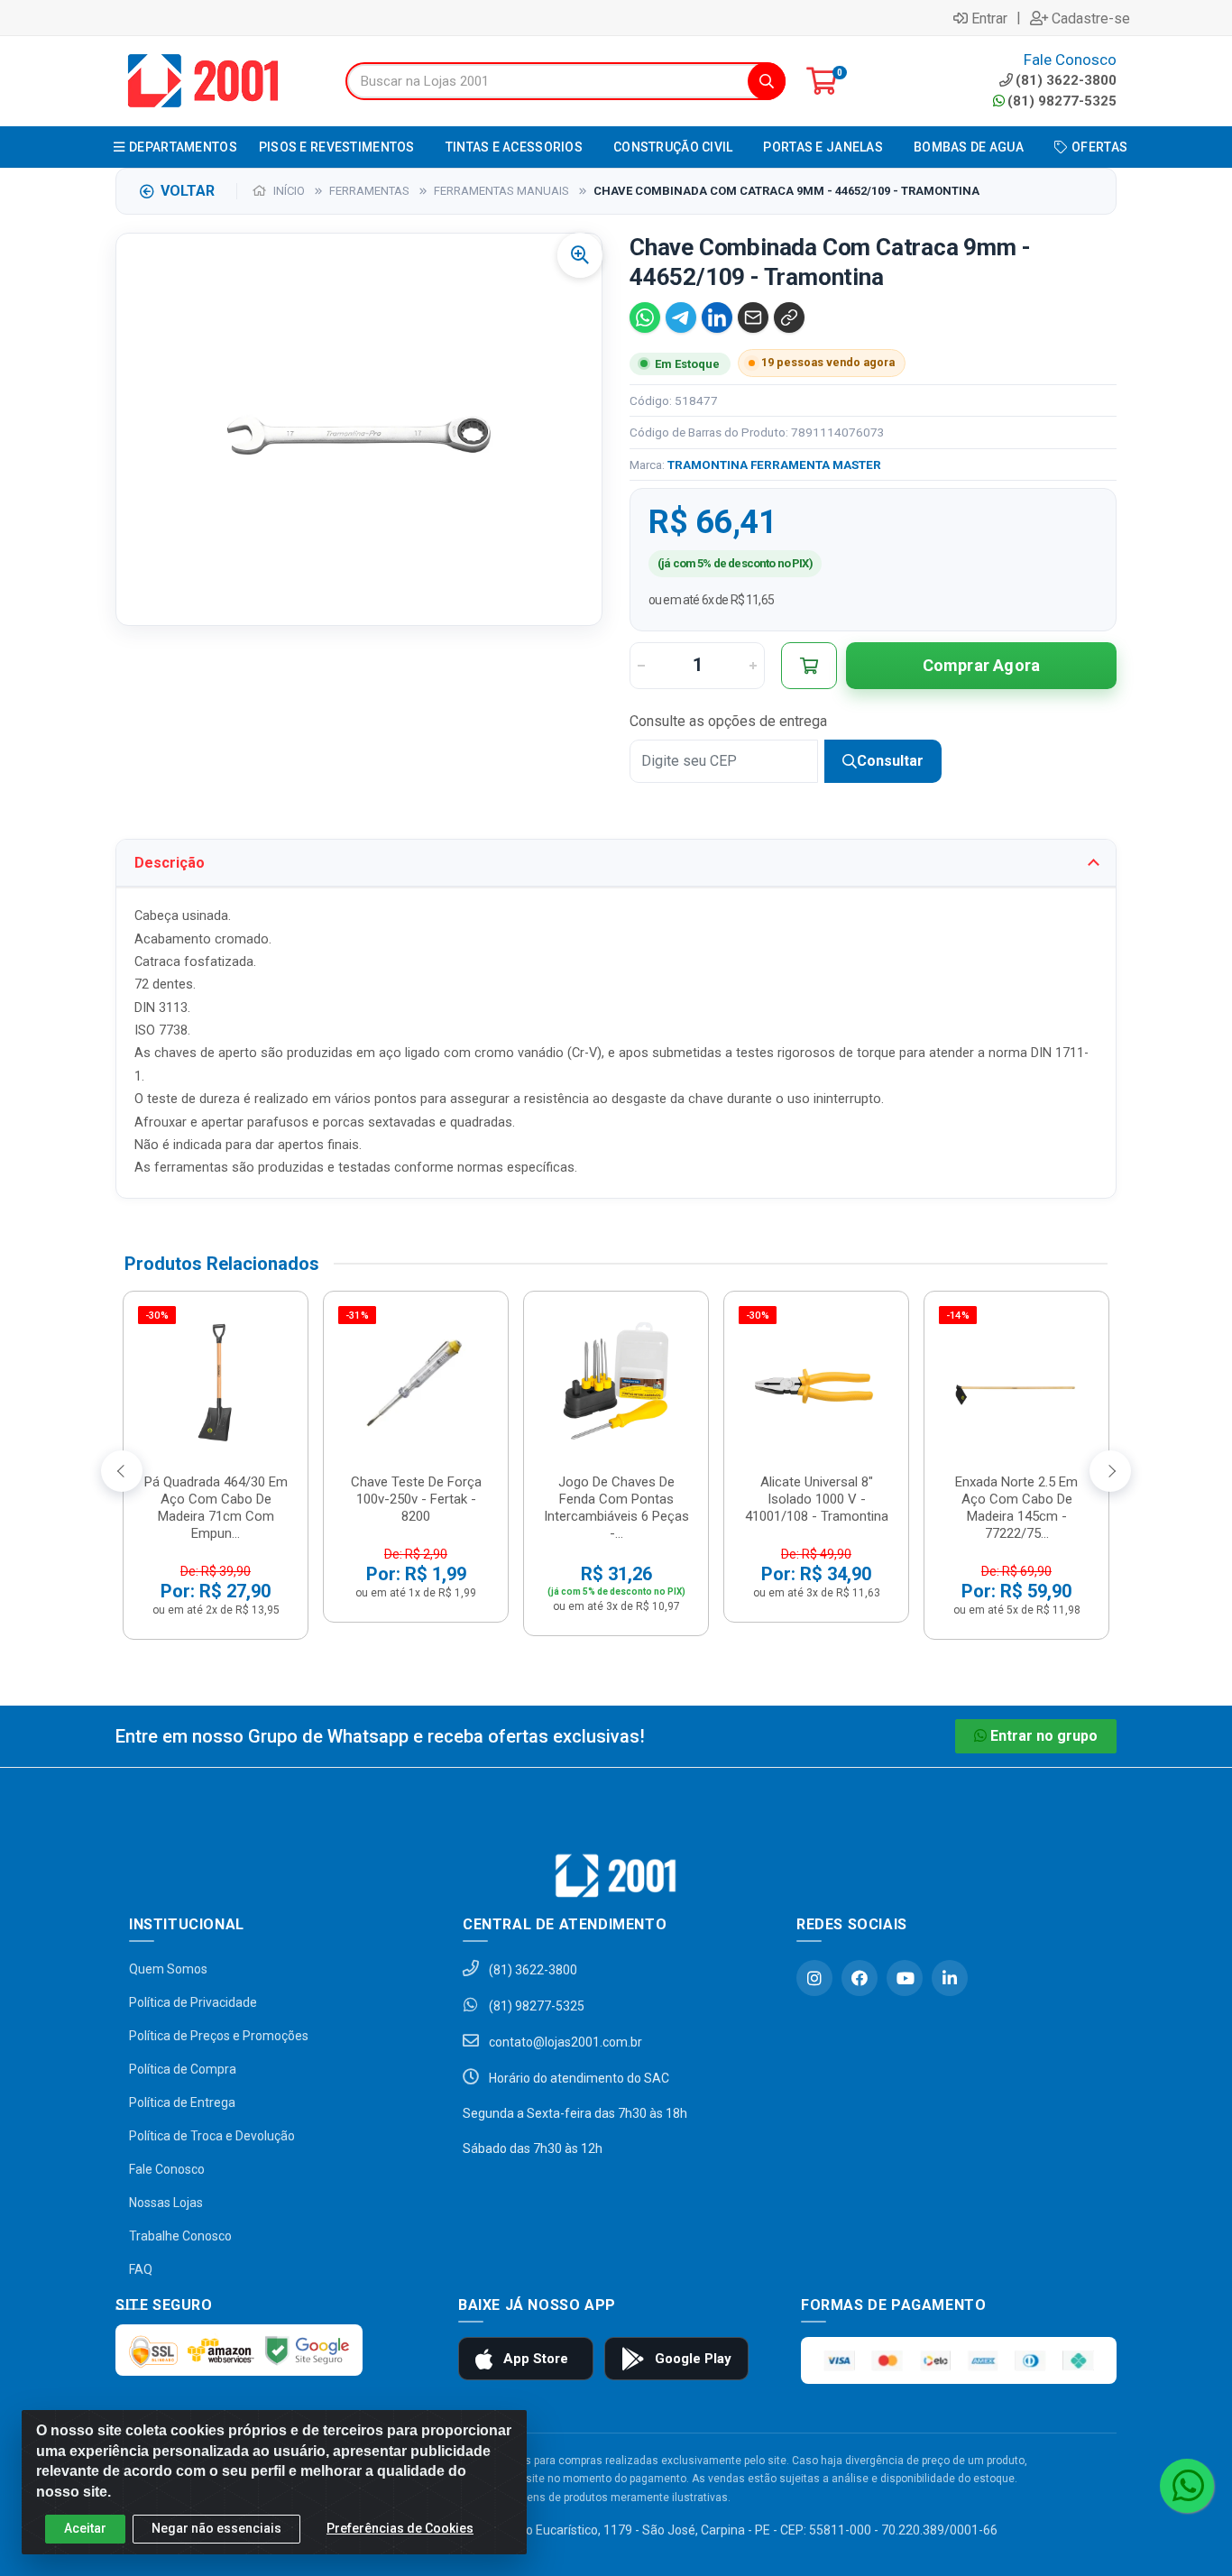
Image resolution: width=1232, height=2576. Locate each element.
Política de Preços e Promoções (219, 2036)
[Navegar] (122, 1471)
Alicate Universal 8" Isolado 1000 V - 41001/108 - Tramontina (817, 1499)
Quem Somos (168, 1969)
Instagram (814, 1978)
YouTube (905, 1978)
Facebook (860, 1978)
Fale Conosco (167, 2169)
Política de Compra (183, 2069)
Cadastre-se (1091, 18)
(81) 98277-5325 (1062, 101)
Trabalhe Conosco (180, 2236)
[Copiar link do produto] (789, 317)
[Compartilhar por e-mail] (753, 317)
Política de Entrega (182, 2102)
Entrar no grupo (1044, 1736)
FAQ (141, 2269)
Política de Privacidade (193, 2002)
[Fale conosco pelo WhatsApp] (1187, 2486)
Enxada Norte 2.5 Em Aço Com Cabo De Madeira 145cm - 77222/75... (1016, 1508)
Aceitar (85, 2528)
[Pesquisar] (767, 81)
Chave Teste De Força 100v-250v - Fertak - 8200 (416, 1499)
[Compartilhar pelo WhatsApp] (645, 317)
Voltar (188, 191)
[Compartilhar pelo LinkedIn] (717, 317)
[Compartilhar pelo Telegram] (681, 317)
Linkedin (950, 1978)
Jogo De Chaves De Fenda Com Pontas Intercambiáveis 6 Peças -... (616, 1508)
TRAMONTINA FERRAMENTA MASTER (774, 465)
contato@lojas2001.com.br (564, 2042)
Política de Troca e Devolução (212, 2136)
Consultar (890, 761)
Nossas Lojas (166, 2203)
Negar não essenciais (216, 2528)
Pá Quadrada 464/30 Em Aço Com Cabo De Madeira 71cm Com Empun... (216, 1508)
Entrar (989, 18)
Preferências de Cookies (400, 2528)
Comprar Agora (982, 665)
